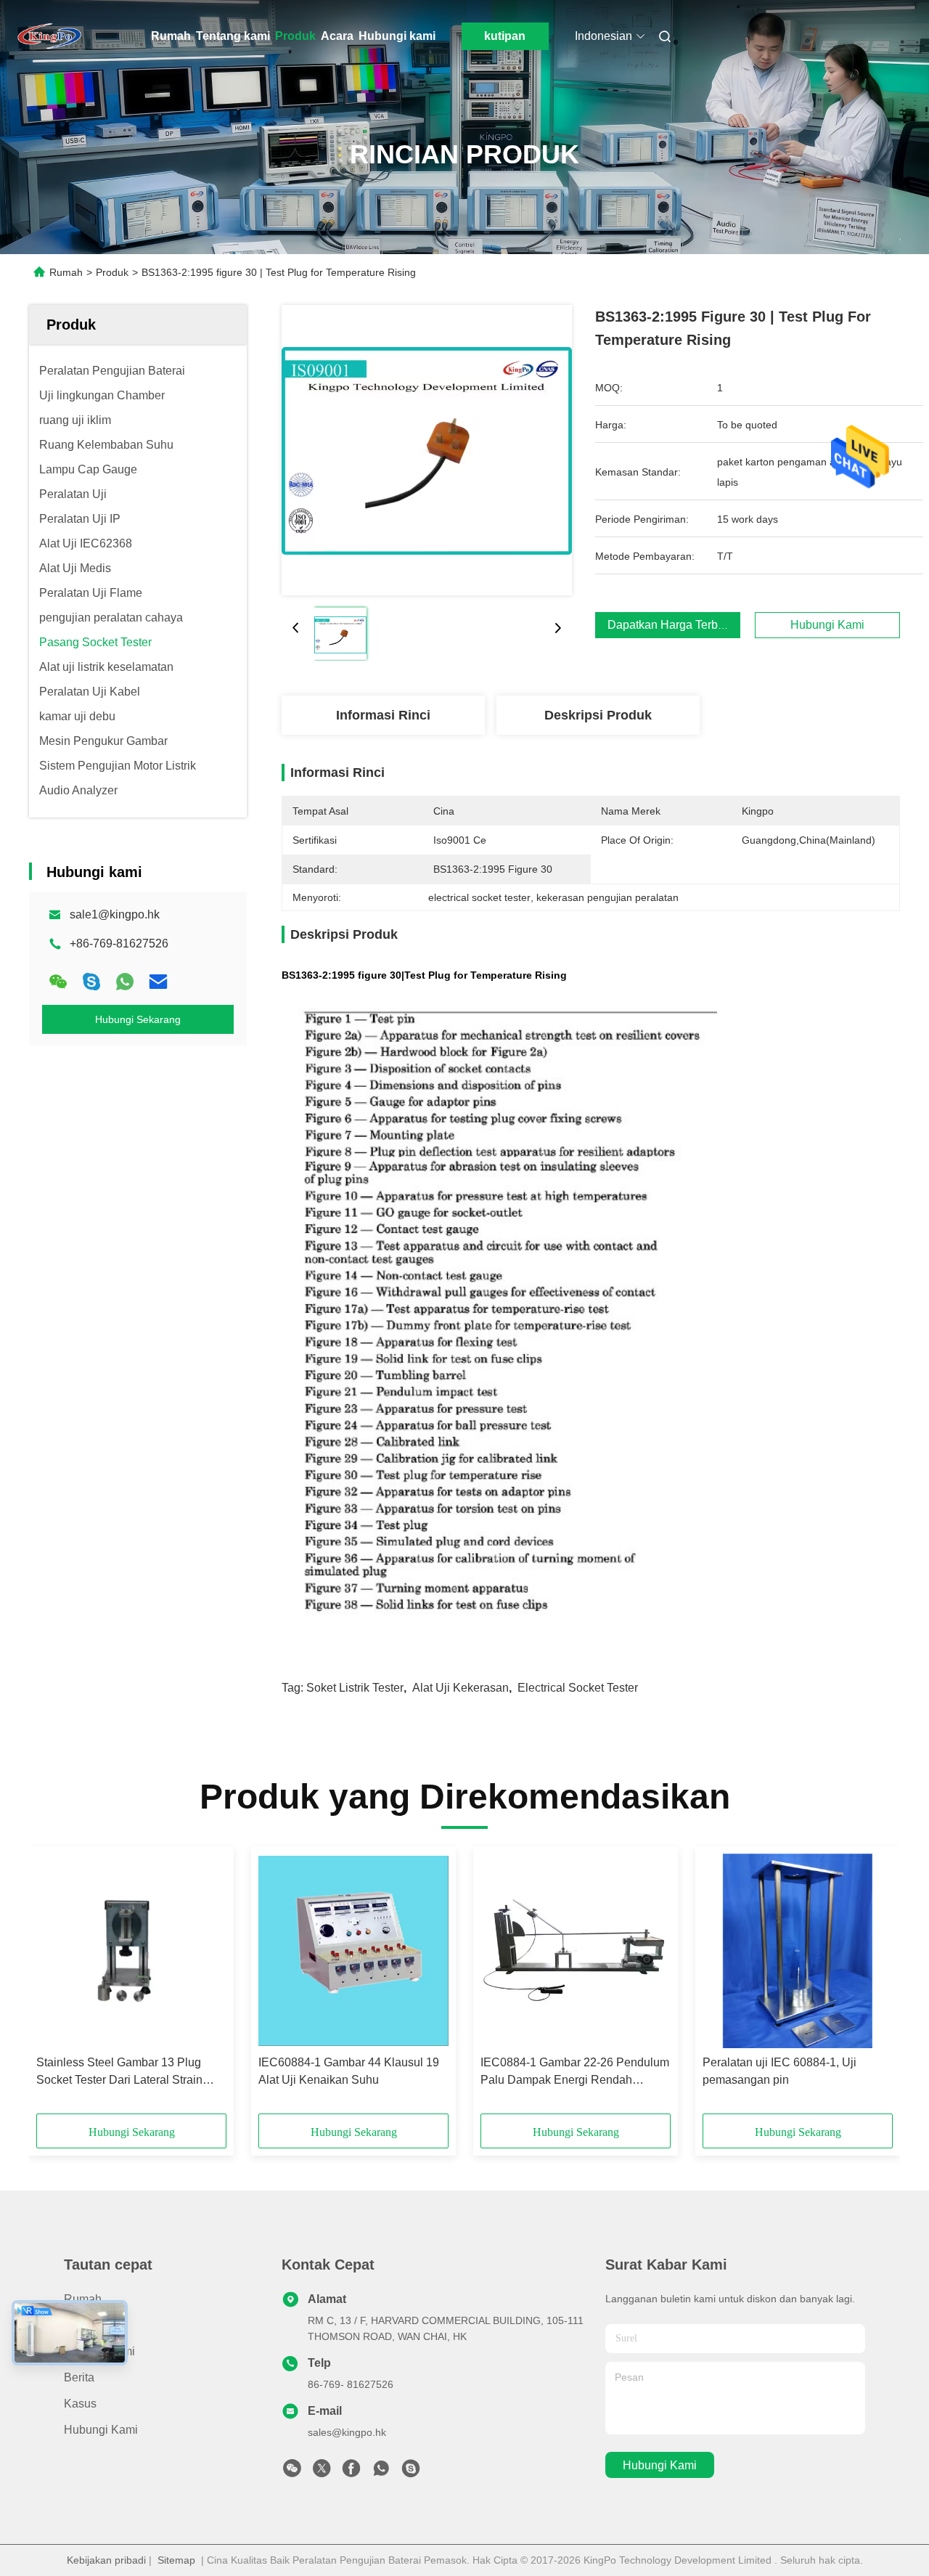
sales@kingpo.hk (347, 2432)
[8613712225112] (381, 2472)
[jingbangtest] (411, 2472)
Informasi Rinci (383, 715)
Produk (295, 36)
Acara (337, 36)
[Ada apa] (125, 982)
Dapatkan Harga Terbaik (670, 625)
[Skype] (91, 982)
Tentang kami (233, 36)
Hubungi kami (397, 36)
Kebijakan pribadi (106, 2560)
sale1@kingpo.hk (115, 914)
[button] (55, 1985)
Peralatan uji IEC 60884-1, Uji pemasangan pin (779, 2071)
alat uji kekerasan (461, 1688)
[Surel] (158, 982)
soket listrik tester (355, 1688)
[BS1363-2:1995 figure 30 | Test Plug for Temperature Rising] (427, 450)
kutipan (505, 36)
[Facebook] (351, 2472)
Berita (79, 2377)
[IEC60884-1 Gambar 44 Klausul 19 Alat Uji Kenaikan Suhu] (353, 1951)
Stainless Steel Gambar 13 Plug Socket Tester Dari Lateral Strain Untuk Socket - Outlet (119, 2072)
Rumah (171, 36)
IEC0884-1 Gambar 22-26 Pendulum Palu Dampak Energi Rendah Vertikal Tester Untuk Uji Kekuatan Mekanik (575, 2072)
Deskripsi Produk (598, 715)
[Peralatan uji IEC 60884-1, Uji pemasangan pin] (798, 1951)
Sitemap (176, 2560)
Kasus (80, 2404)
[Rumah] (49, 36)
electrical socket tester (578, 1688)
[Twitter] (322, 2472)
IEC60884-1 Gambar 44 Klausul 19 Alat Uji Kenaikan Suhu (349, 2071)
